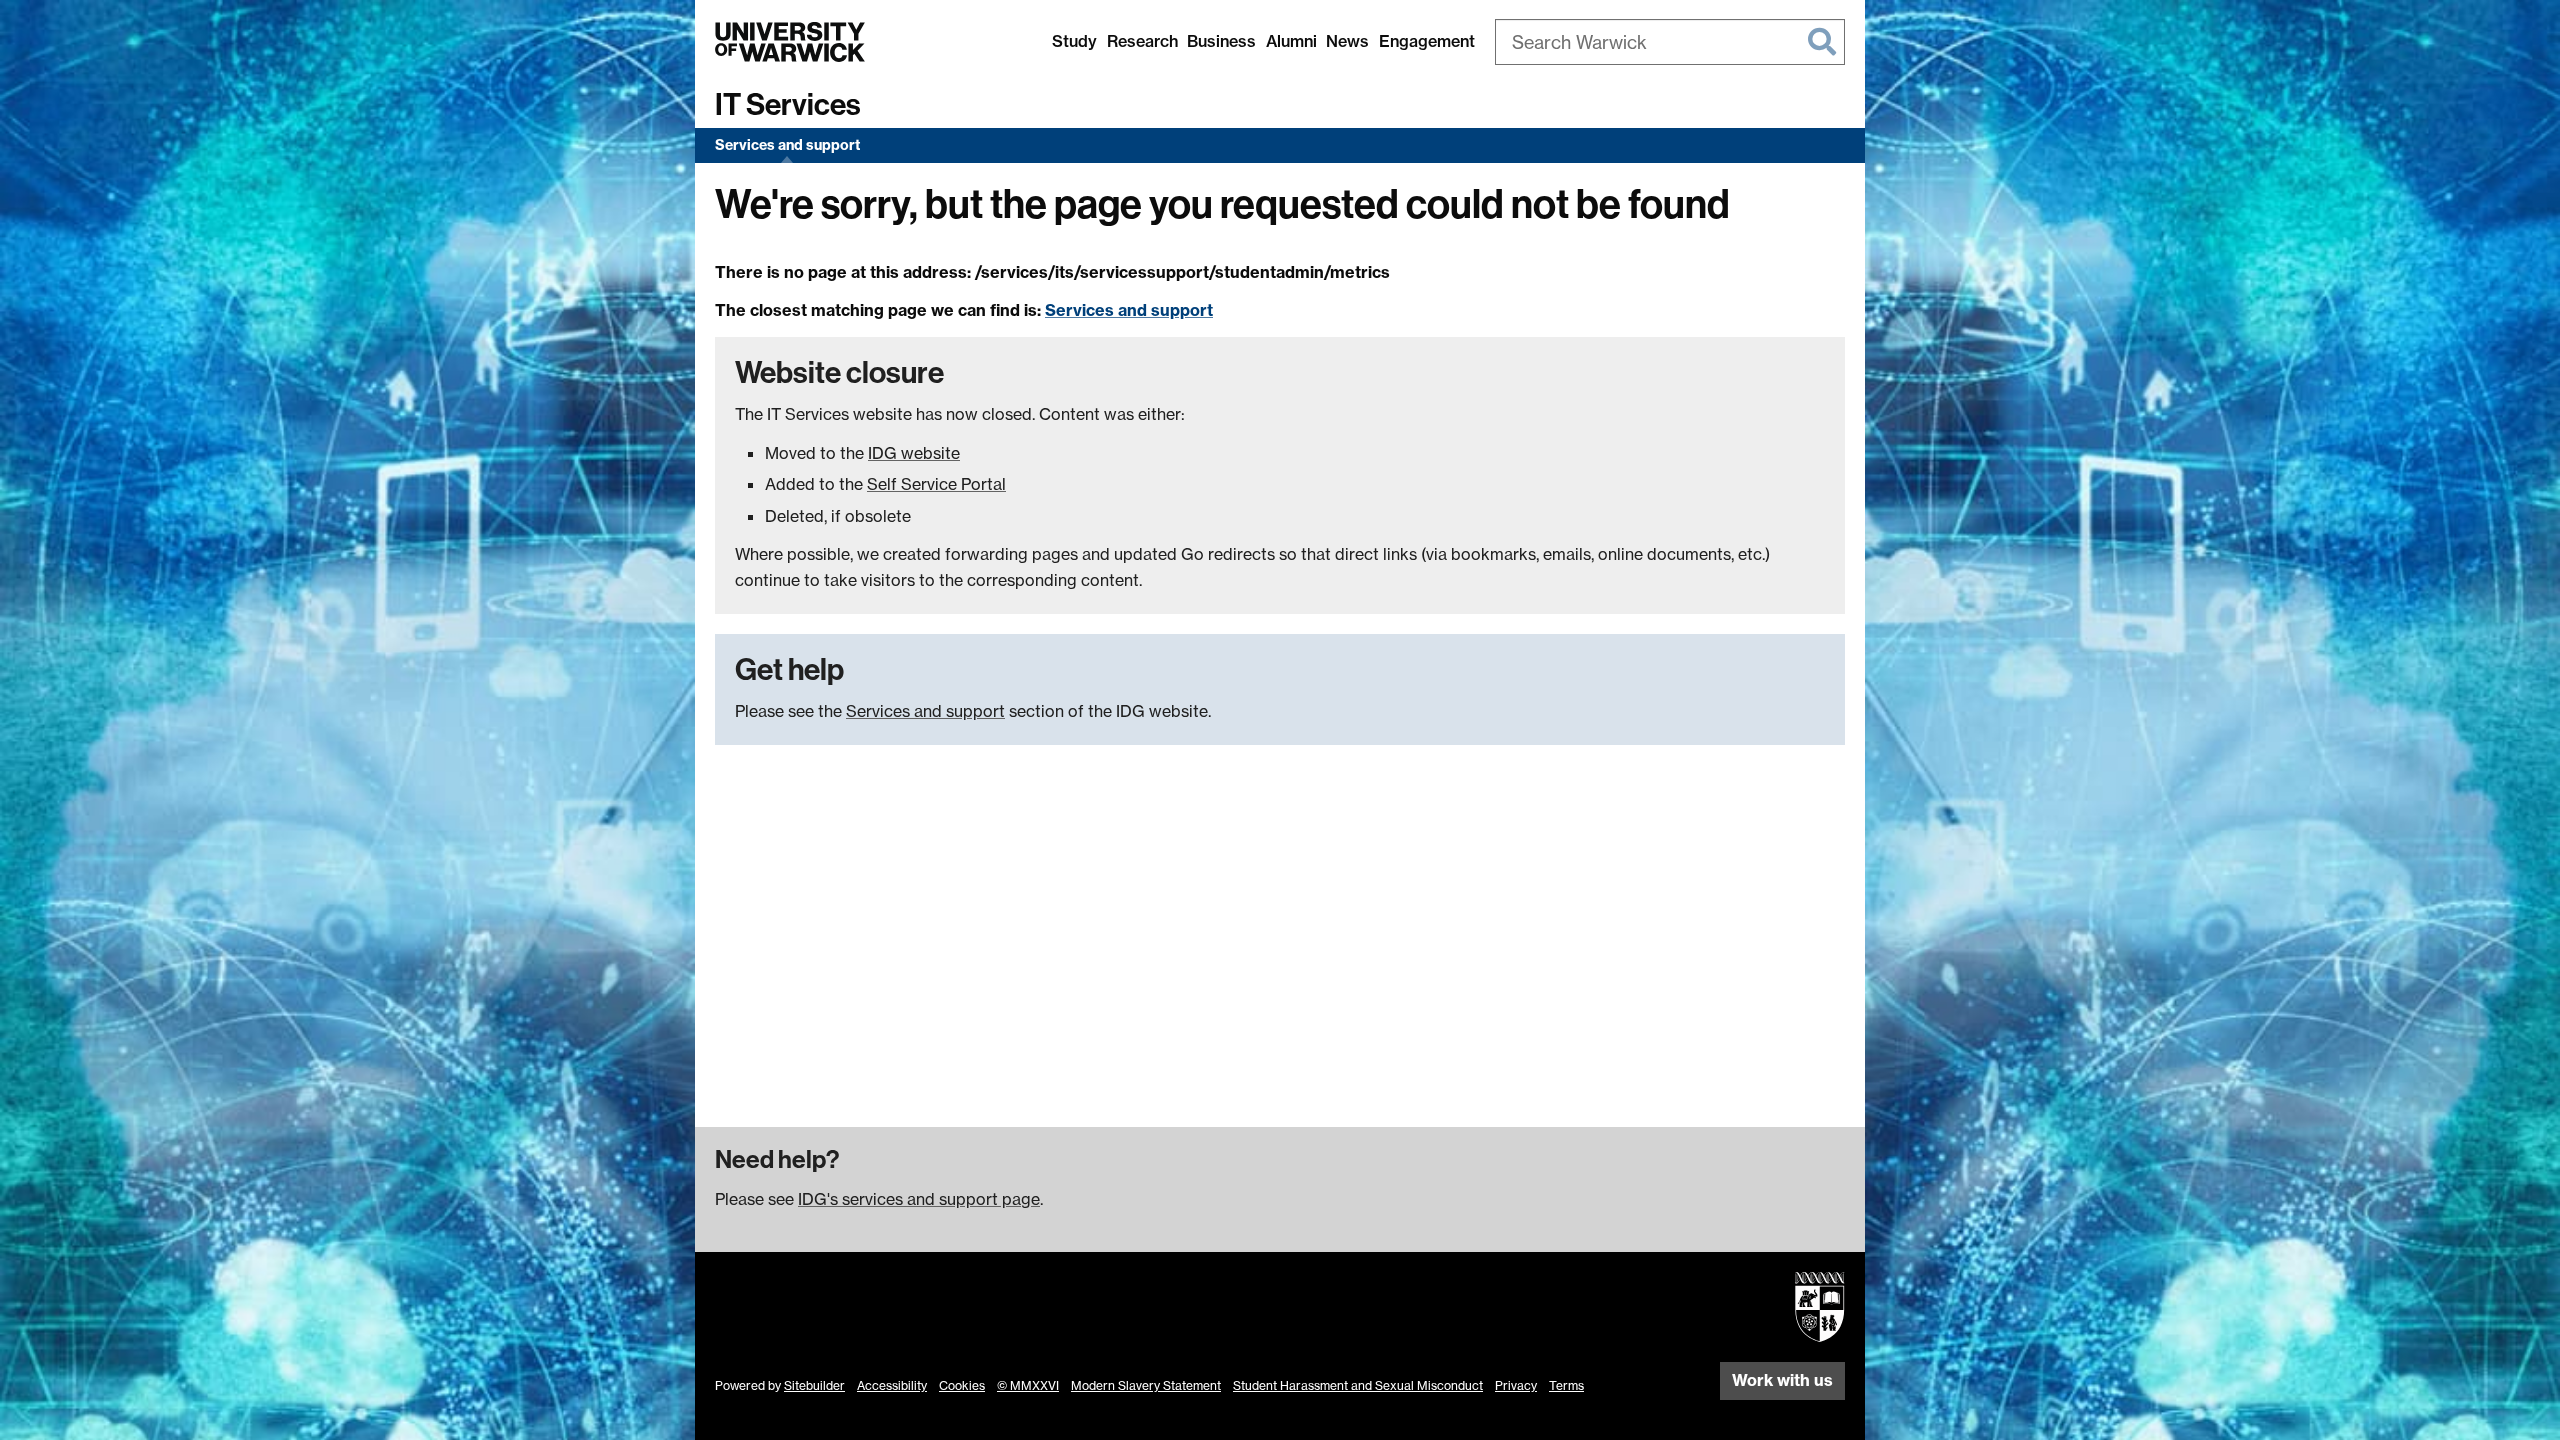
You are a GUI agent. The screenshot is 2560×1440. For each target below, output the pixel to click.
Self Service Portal (936, 484)
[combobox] (1670, 42)
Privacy (1516, 1385)
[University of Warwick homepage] (790, 42)
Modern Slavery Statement (1146, 1385)
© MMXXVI (1028, 1385)
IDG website (914, 453)
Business (1221, 41)
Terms (1566, 1385)
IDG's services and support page (919, 1199)
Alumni (1291, 41)
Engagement (1427, 41)
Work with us (1782, 1380)
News (1347, 41)
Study (1074, 41)
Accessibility (892, 1385)
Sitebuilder (814, 1385)
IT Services (788, 105)
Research (1142, 41)
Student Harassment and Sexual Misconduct (1358, 1385)
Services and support (787, 145)
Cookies (962, 1385)
